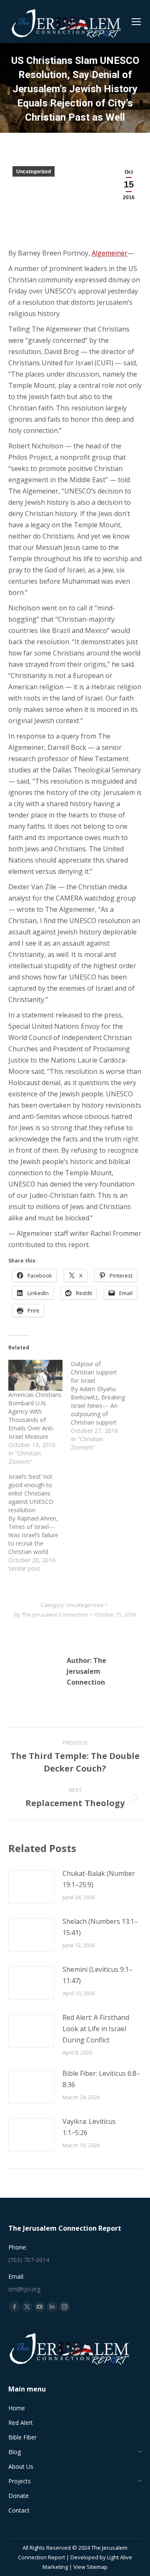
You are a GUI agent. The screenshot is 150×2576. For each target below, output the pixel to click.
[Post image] (31, 1887)
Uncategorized (34, 172)
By (51, 1614)
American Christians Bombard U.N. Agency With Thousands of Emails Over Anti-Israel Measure (35, 1416)
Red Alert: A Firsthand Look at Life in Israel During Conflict (96, 2029)
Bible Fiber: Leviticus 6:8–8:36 (101, 2079)
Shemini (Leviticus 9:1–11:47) (97, 1975)
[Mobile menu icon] (136, 22)
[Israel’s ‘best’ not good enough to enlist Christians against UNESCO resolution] (40, 1523)
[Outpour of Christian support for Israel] (102, 1406)
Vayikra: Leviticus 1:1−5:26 (89, 2127)
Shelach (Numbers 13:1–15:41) (100, 1927)
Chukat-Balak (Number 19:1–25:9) (99, 1879)
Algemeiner (110, 253)
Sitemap (97, 2567)
